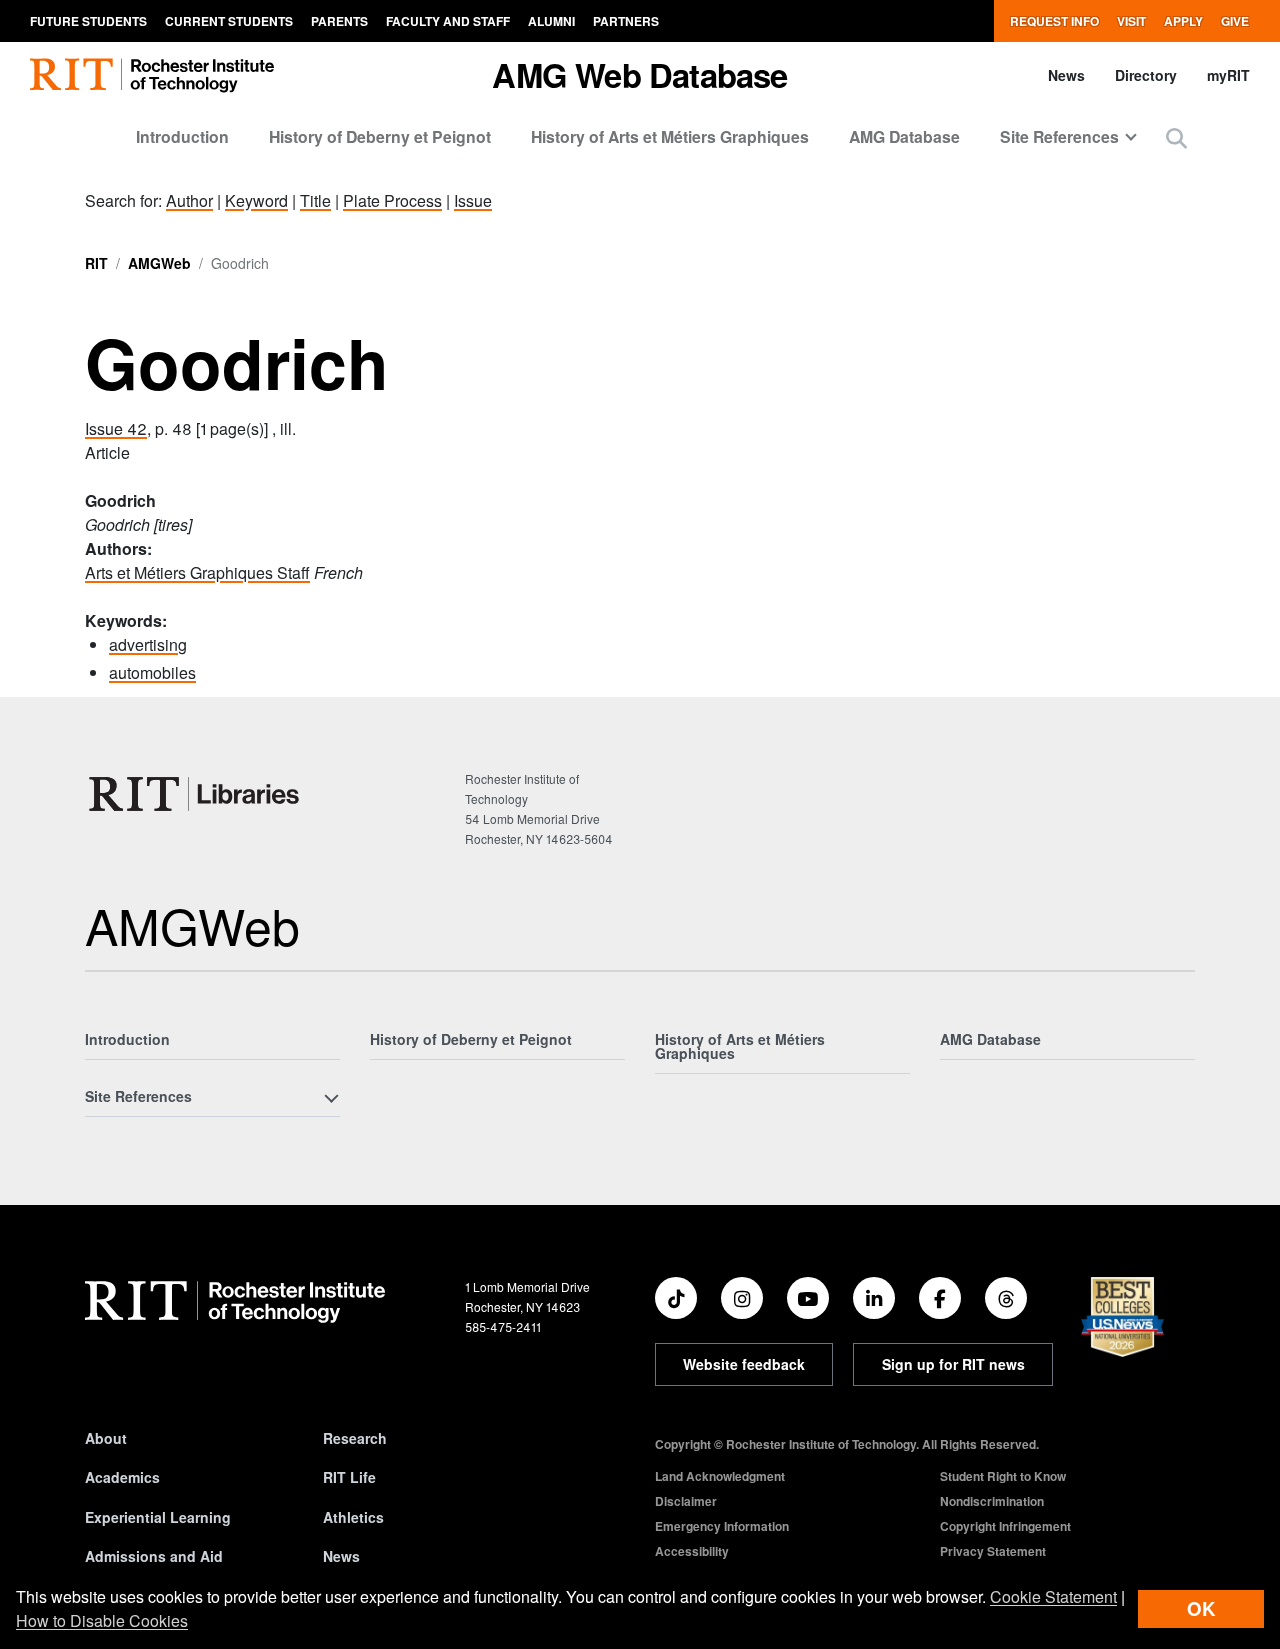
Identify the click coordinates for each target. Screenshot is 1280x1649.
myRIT (1228, 75)
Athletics (353, 1517)
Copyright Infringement (1005, 1526)
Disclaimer (686, 1501)
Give (1235, 21)
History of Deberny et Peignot (380, 136)
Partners (626, 21)
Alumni (551, 21)
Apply (1183, 21)
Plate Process (392, 200)
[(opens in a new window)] (676, 1298)
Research (355, 1438)
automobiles (152, 672)
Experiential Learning (158, 1517)
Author (189, 200)
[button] (1176, 137)
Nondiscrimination (992, 1501)
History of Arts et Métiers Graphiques (670, 136)
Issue (473, 200)
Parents (339, 21)
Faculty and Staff (448, 21)
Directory (1146, 75)
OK (1201, 1608)
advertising (148, 644)
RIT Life (349, 1477)
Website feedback (744, 1364)
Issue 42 (116, 428)
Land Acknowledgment (720, 1476)
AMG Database (904, 136)
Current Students (229, 21)
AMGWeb (159, 263)
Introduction (182, 136)
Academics (122, 1477)
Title (315, 200)
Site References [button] (1059, 136)
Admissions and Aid (154, 1556)
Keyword (256, 200)
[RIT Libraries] (196, 794)
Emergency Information (722, 1526)
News (1066, 75)
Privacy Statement (993, 1551)
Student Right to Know (1003, 1476)
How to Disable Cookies (102, 1620)
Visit (1131, 21)
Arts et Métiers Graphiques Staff (197, 572)
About (106, 1438)
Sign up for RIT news (953, 1364)
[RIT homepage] (152, 75)
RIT (96, 263)
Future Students (88, 21)
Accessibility (692, 1551)
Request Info (1054, 21)
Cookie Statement (1053, 1596)
